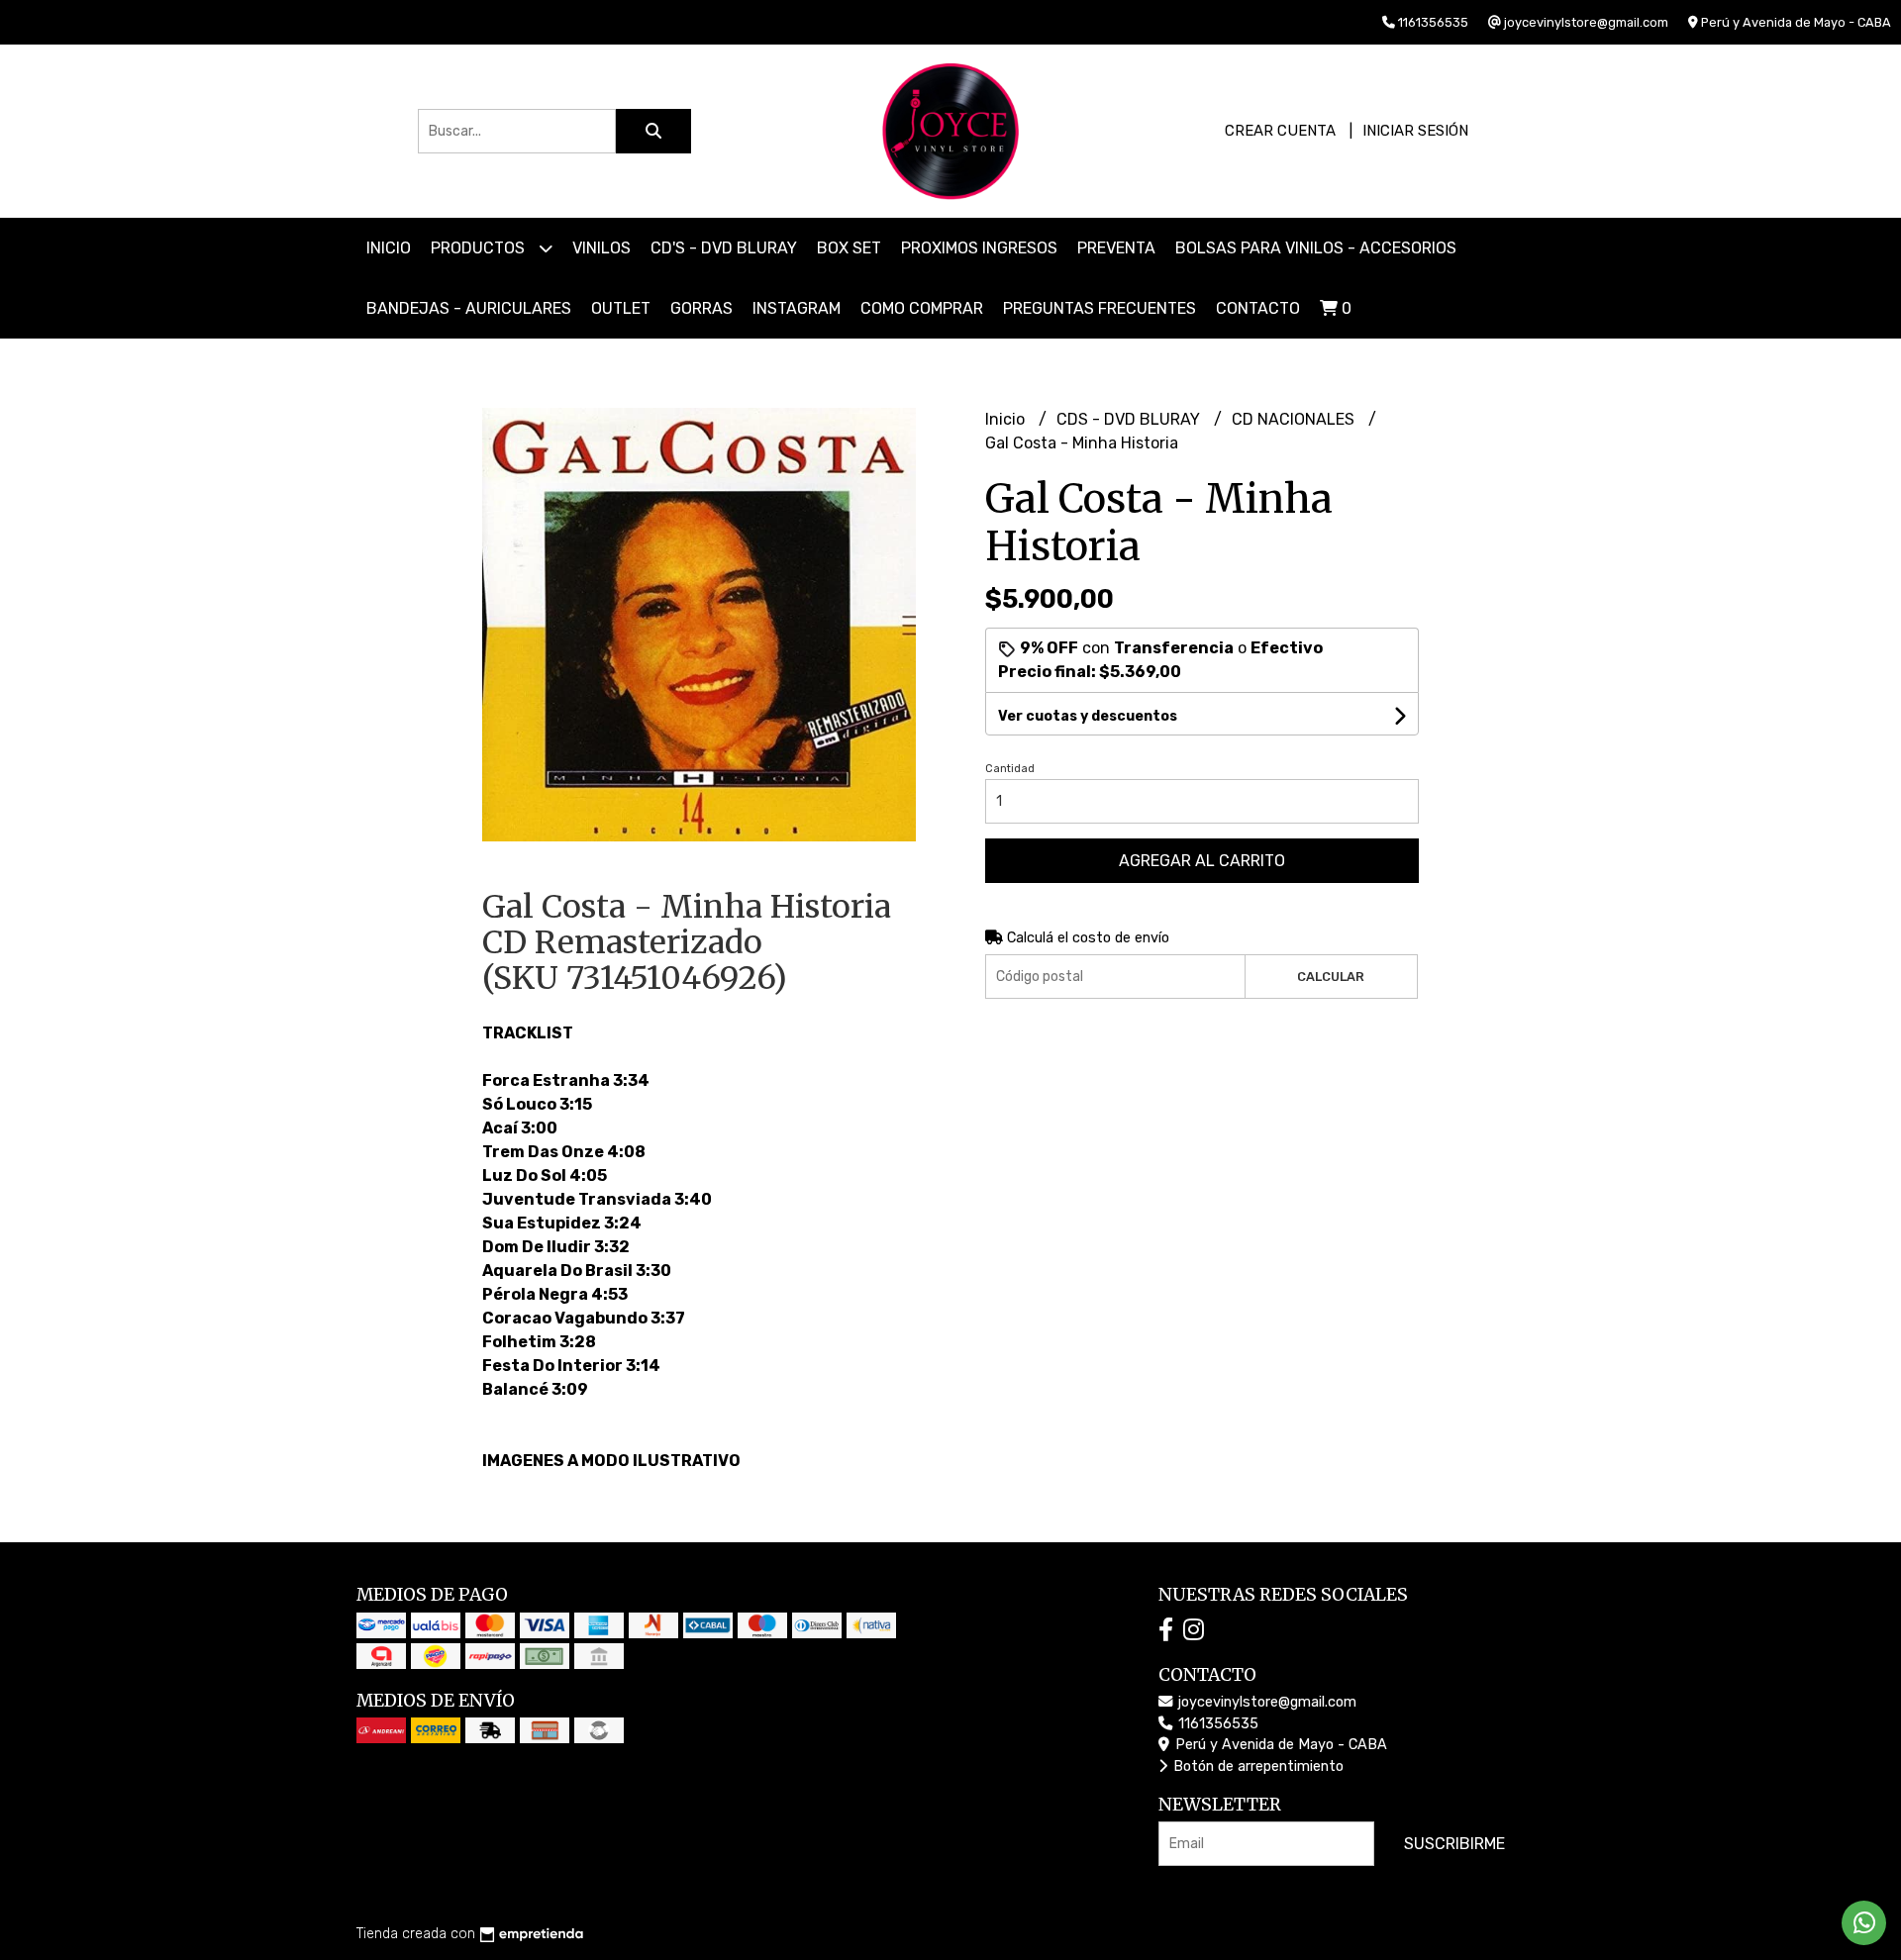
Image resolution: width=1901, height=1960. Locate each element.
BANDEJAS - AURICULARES (469, 308)
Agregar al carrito (1202, 861)
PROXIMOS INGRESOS (979, 248)
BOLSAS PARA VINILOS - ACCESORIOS (1316, 248)
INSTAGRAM (797, 308)
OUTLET (621, 308)
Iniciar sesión (1415, 131)
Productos (480, 248)
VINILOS (601, 248)
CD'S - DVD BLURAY (724, 248)
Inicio (389, 248)
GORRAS (701, 308)
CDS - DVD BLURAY (1130, 419)
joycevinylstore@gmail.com (1265, 1702)
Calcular (1331, 977)
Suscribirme (1454, 1844)
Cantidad (1010, 769)
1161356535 (1216, 1724)
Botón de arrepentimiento (1256, 1766)
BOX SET (849, 248)
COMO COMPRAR (922, 308)
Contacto (1258, 308)
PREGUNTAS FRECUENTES (1100, 308)
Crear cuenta (1280, 131)
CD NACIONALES (1295, 419)
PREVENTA (1116, 248)
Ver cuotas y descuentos (1088, 716)
